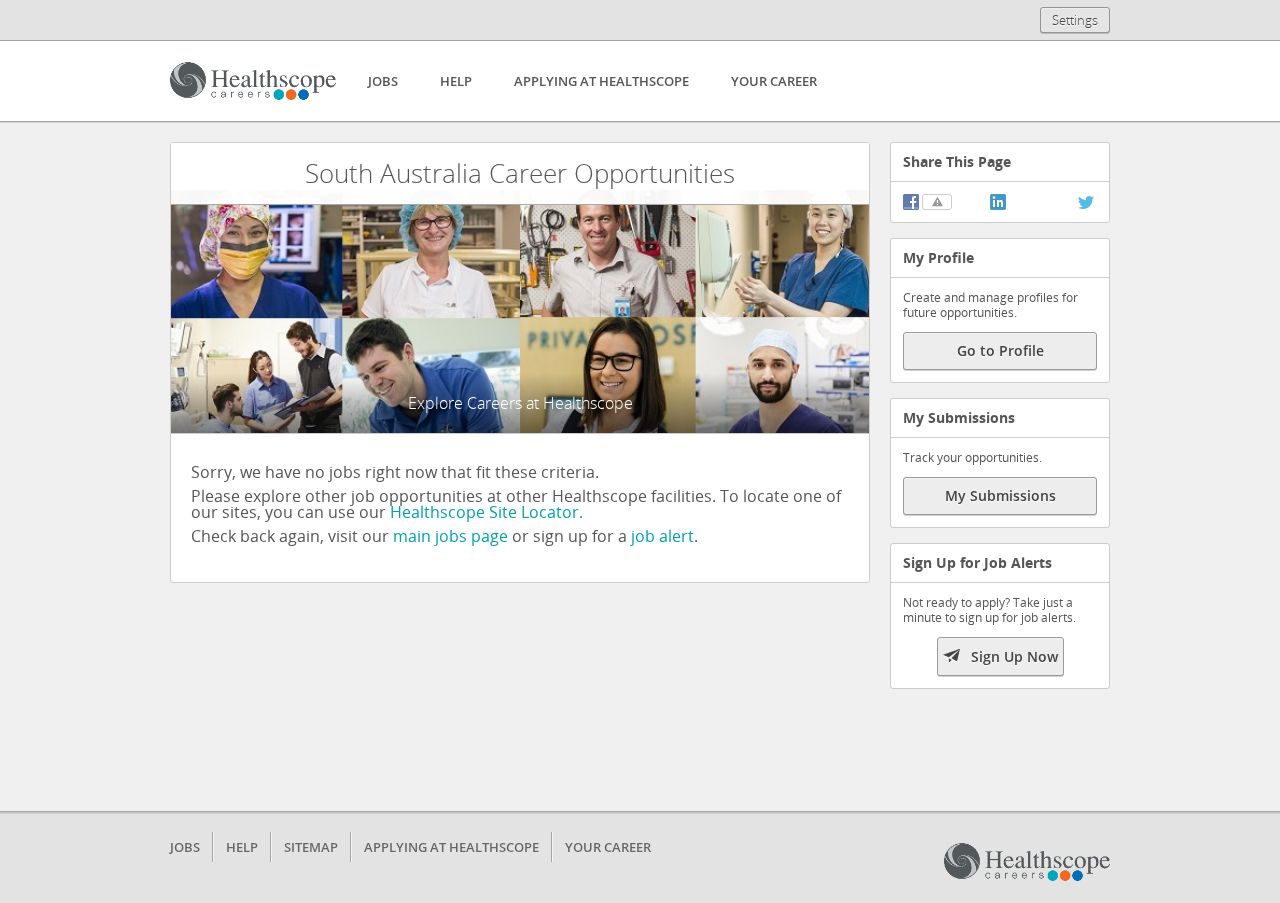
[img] (911, 202)
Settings (1075, 20)
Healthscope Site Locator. (486, 512)
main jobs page (450, 536)
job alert (662, 536)
